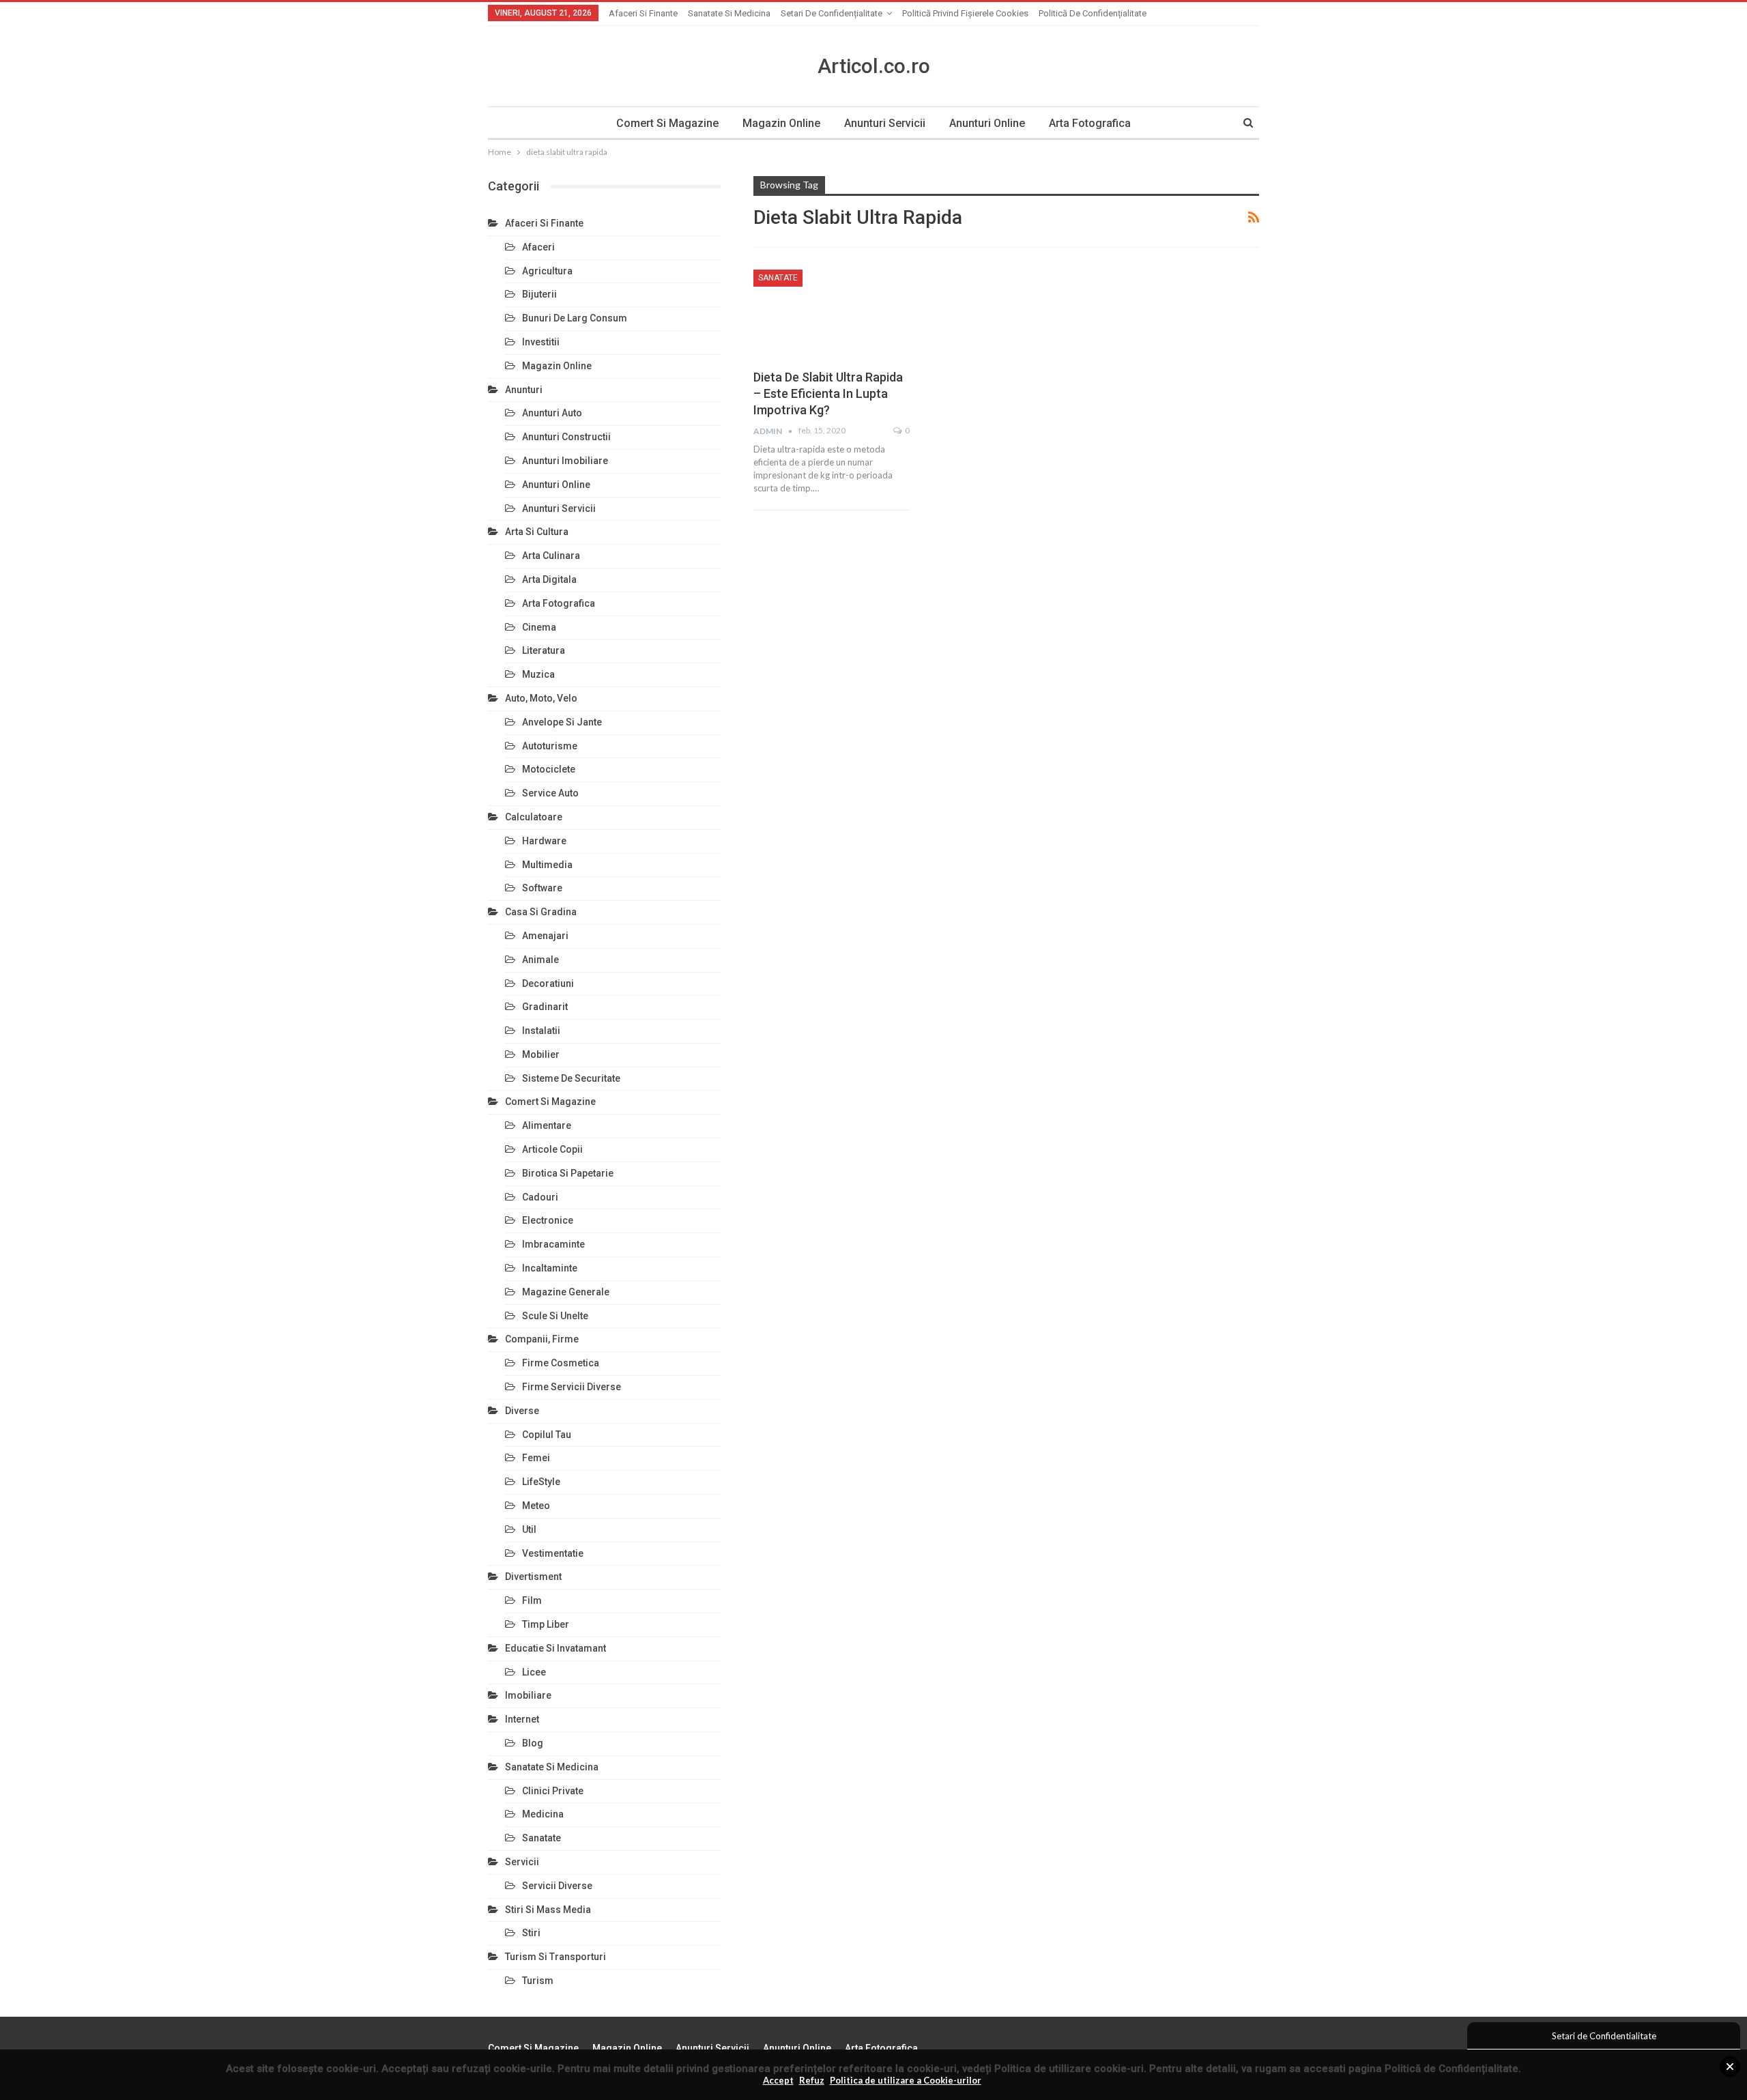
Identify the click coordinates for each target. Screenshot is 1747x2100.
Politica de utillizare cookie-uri (1069, 2069)
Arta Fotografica (1090, 123)
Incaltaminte (550, 1268)
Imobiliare (528, 1695)
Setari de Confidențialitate (832, 13)
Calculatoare (534, 817)
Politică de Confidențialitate (1452, 2069)
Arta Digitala (549, 579)
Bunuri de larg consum (575, 318)
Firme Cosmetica (561, 1363)
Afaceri (538, 247)
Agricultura (547, 271)
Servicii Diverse (557, 1886)
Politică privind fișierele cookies (965, 13)
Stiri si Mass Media (548, 1910)
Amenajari (545, 936)
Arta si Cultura (537, 532)
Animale (540, 960)
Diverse (522, 1411)
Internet (522, 1719)
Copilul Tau (547, 1435)
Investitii (541, 342)
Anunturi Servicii (885, 123)
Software (542, 888)
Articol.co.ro (874, 66)
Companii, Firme (542, 1339)
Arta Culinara (551, 556)
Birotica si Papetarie (568, 1173)
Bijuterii (539, 294)
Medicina (543, 1814)
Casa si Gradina (541, 912)
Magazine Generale (566, 1292)
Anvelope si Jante (562, 722)
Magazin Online (781, 123)
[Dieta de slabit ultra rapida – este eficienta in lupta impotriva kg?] (832, 315)
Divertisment (533, 1577)
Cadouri (540, 1197)
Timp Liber (546, 1624)
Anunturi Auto (552, 413)
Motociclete (549, 769)
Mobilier (541, 1054)
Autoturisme (550, 746)
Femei (536, 1458)
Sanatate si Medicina (729, 13)
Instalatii (541, 1031)
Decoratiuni (548, 983)
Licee (534, 1672)
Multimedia (547, 865)
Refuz (812, 2080)
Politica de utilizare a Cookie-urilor (906, 2080)
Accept (778, 2080)
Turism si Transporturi (555, 1957)
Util (529, 1529)
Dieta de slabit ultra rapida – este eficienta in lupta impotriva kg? (828, 393)
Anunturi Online (987, 123)
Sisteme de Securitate (571, 1078)
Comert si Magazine (667, 123)
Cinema (539, 627)
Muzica (538, 674)
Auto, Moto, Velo (541, 698)
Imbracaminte (553, 1244)
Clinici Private (553, 1791)
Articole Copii (552, 1149)
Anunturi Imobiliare (565, 461)
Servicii (522, 1862)
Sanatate (778, 278)
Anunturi (524, 390)
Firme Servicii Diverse (572, 1387)
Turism (538, 1981)
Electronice (548, 1220)
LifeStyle (541, 1482)
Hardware (544, 841)
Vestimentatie (553, 1553)
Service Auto (550, 793)
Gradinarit (545, 1007)
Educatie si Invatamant (555, 1648)
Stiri (531, 1933)
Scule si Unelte (555, 1316)
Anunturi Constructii (566, 437)
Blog (533, 1743)
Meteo (536, 1506)
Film (532, 1600)
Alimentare (547, 1125)
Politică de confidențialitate (1093, 13)
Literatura (544, 650)
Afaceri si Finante (643, 13)
